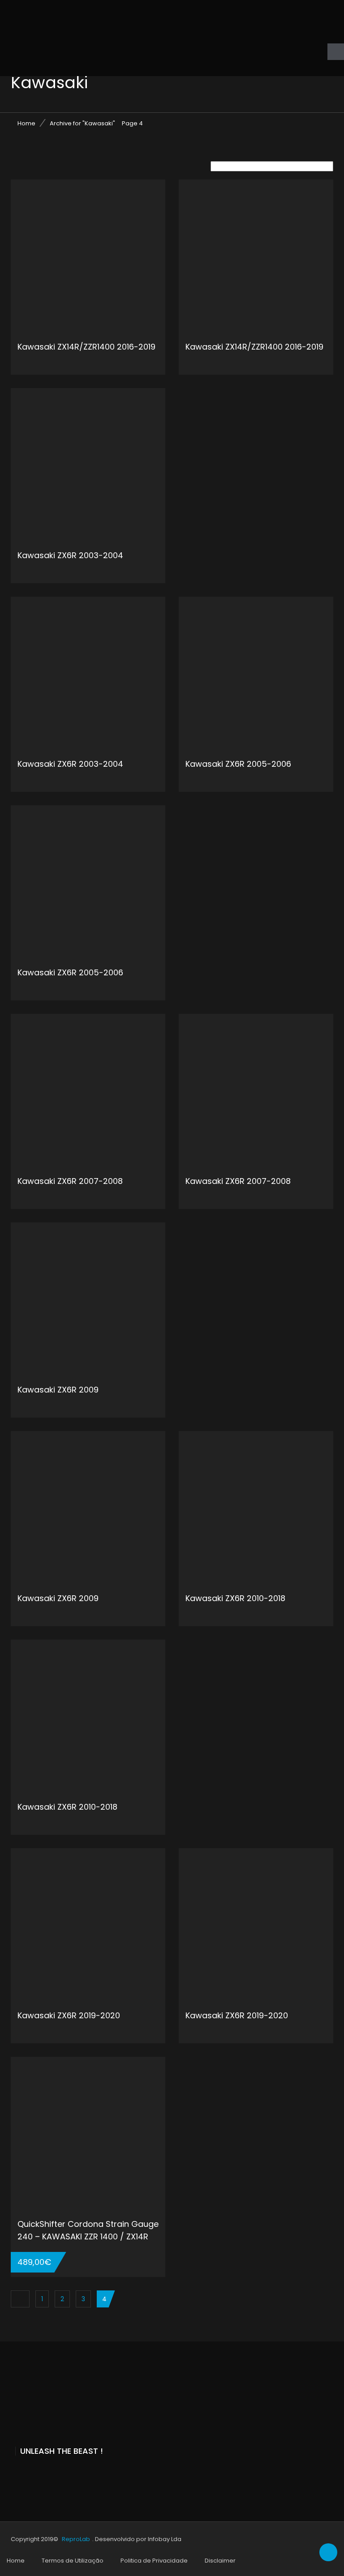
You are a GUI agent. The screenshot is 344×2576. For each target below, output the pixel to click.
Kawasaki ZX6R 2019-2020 (69, 2015)
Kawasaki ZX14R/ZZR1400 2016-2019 (86, 347)
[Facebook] (14, 2475)
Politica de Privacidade (154, 2561)
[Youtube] (34, 2475)
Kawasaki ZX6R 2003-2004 (70, 555)
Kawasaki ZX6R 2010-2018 (235, 1598)
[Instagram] (53, 2475)
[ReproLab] (78, 38)
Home (26, 123)
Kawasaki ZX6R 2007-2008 (70, 1181)
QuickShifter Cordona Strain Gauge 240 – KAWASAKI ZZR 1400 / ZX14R (88, 2230)
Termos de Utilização (73, 2561)
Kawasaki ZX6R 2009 (58, 1390)
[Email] (73, 2475)
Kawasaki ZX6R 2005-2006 (238, 764)
